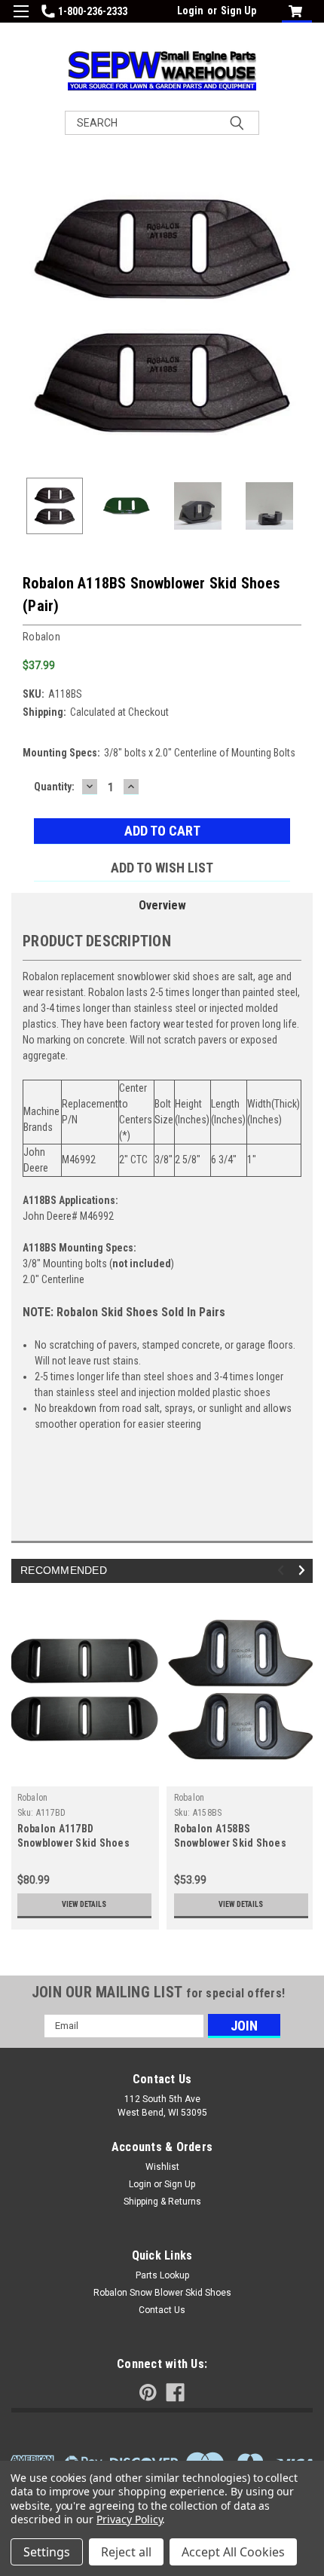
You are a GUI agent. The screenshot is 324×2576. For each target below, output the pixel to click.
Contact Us (162, 2310)
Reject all (126, 2552)
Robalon (33, 1798)
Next (301, 316)
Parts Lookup (162, 2275)
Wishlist (162, 2167)
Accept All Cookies (233, 2552)
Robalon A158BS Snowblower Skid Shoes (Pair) (230, 1843)
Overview (162, 905)
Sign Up (238, 11)
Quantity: (54, 787)
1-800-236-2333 (93, 11)
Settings (47, 2552)
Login (190, 11)
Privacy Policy (129, 2519)
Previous (23, 316)
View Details (84, 1904)
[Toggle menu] (21, 21)
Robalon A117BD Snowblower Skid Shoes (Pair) (73, 1843)
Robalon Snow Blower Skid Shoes (162, 2293)
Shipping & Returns (162, 2202)
